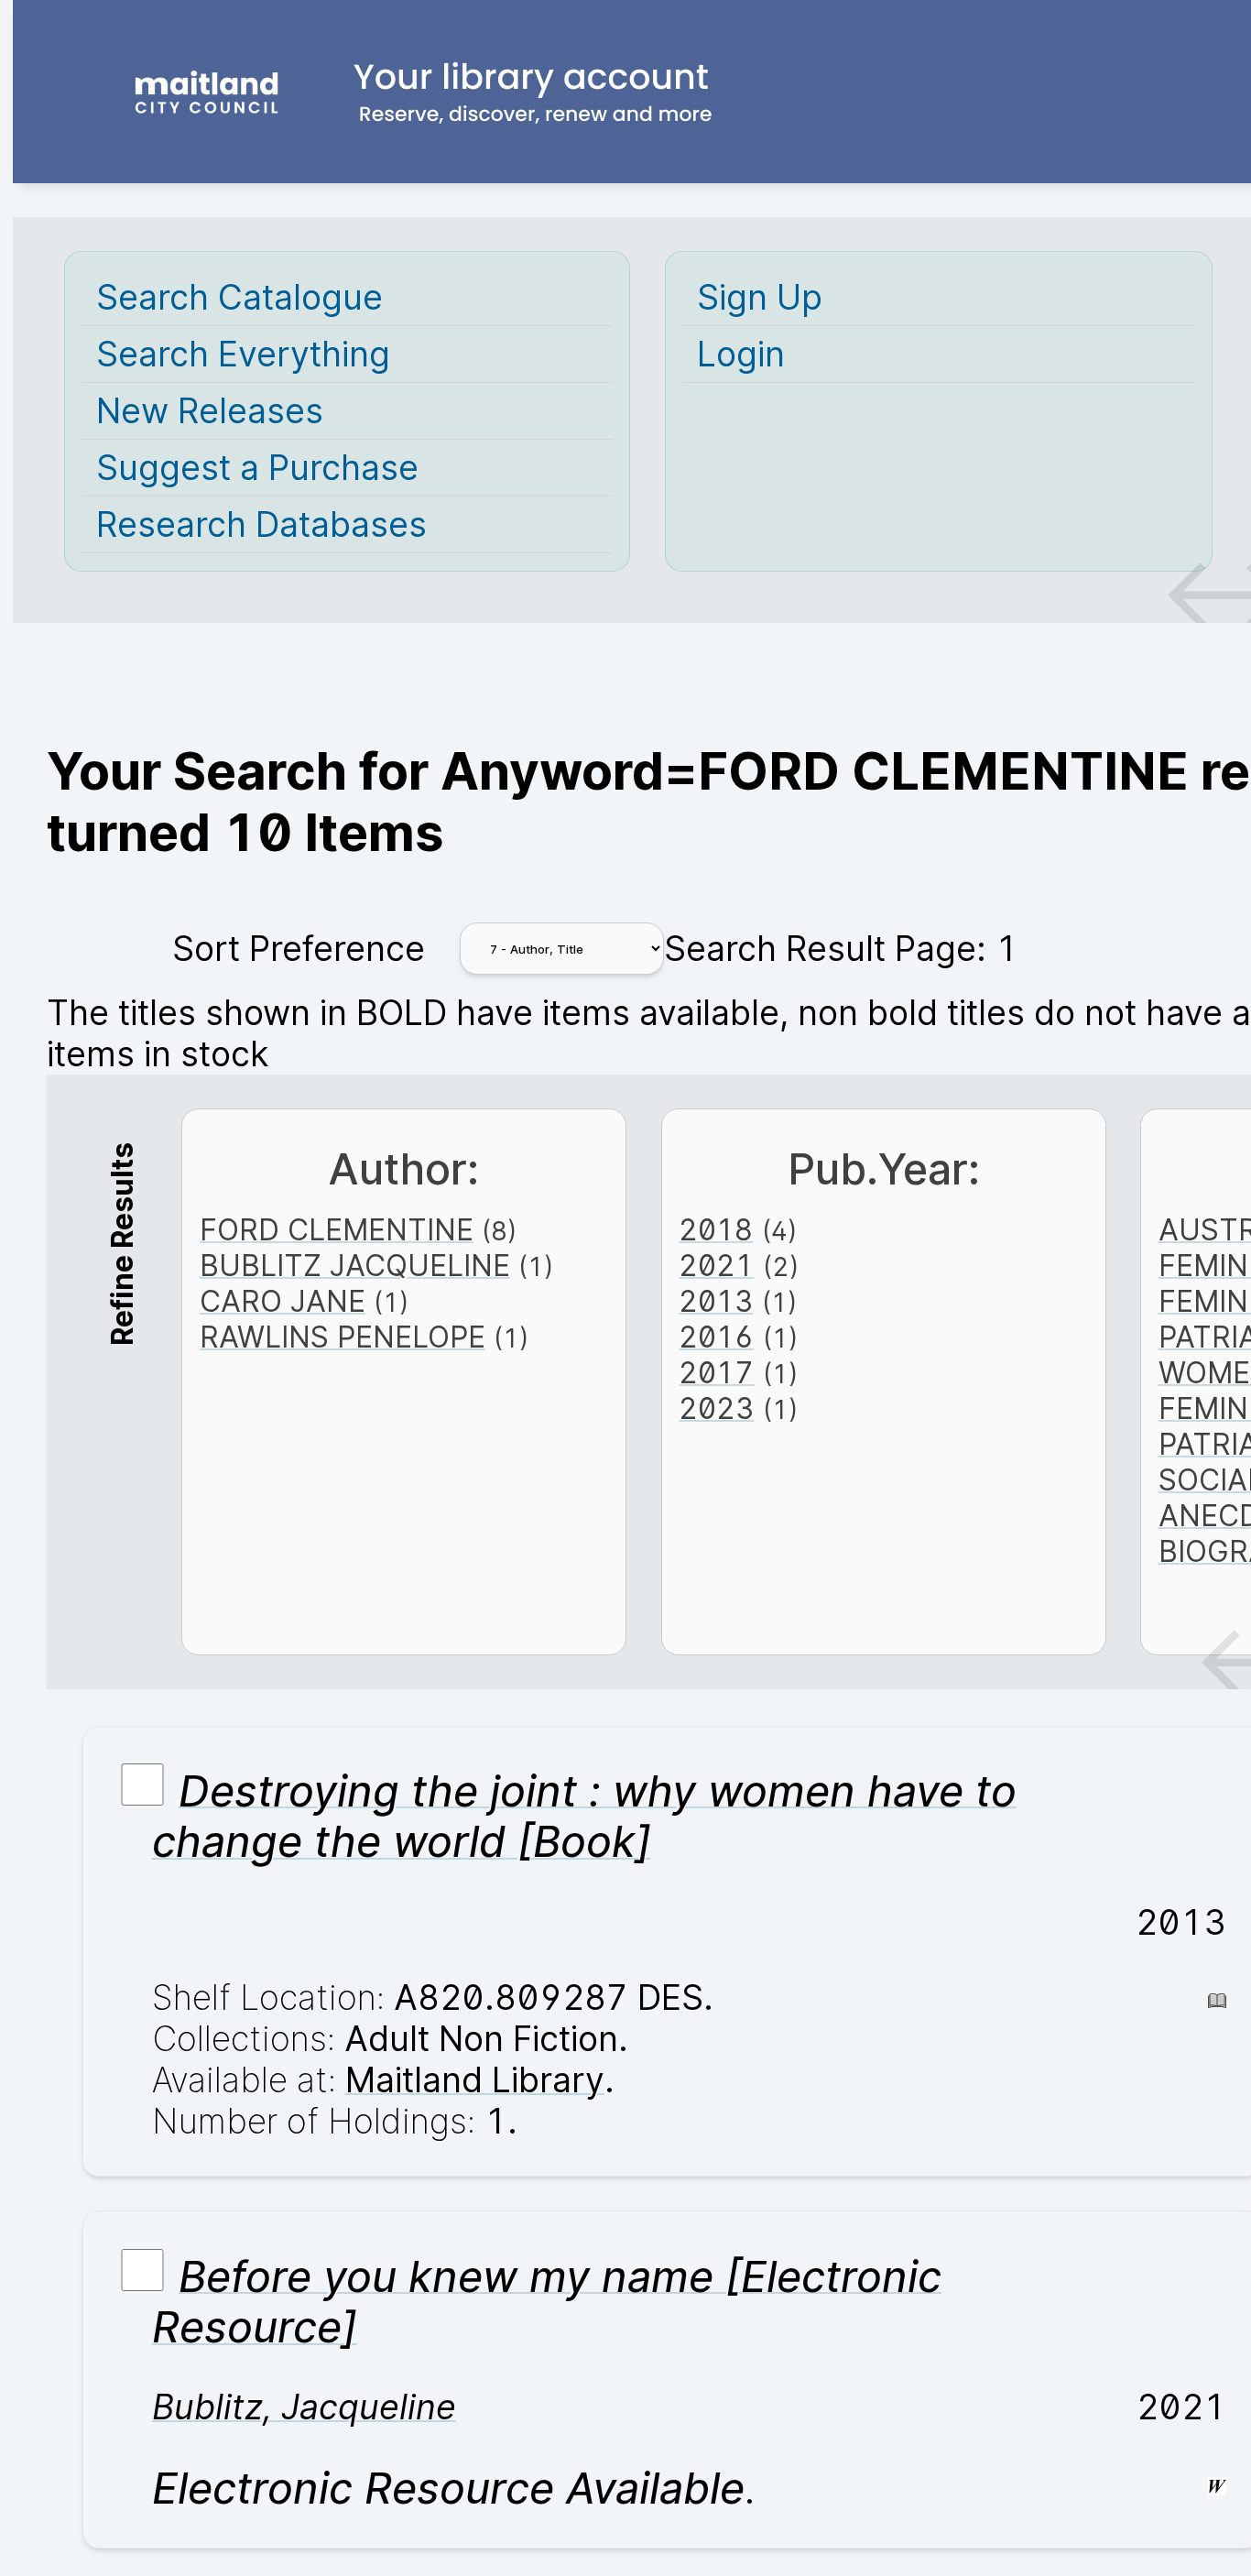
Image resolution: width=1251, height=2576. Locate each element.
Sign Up (760, 297)
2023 (716, 1408)
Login (741, 354)
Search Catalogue (239, 297)
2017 (716, 1373)
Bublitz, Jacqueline (304, 2407)
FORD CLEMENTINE (337, 1230)
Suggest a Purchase (257, 468)
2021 (716, 1266)
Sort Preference (299, 949)
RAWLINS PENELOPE (343, 1337)
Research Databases (261, 524)
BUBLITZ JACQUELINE (355, 1266)
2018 (716, 1230)
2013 (716, 1301)
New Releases (210, 411)
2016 (716, 1337)
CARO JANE (283, 1301)
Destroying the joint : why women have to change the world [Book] (584, 1816)
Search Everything (243, 354)
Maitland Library (475, 2080)
